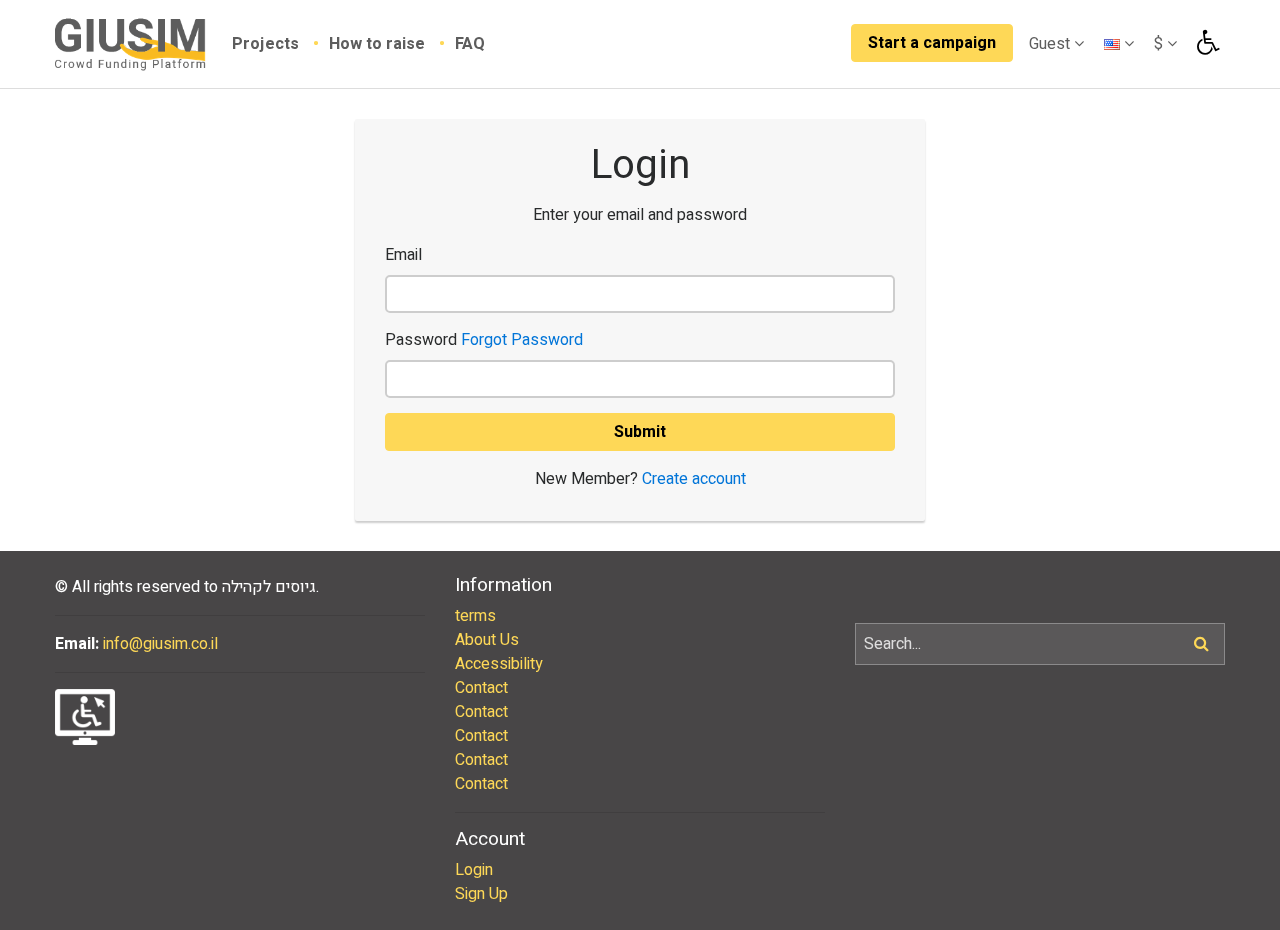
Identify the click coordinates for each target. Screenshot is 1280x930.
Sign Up (481, 894)
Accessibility (499, 664)
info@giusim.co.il (160, 644)
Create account (694, 479)
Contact (481, 688)
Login (474, 870)
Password (484, 340)
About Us (487, 640)
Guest (1051, 44)
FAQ (470, 44)
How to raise (379, 44)
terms (475, 616)
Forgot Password (522, 340)
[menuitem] (280, 44)
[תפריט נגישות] (1206, 43)
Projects (267, 44)
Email (403, 255)
